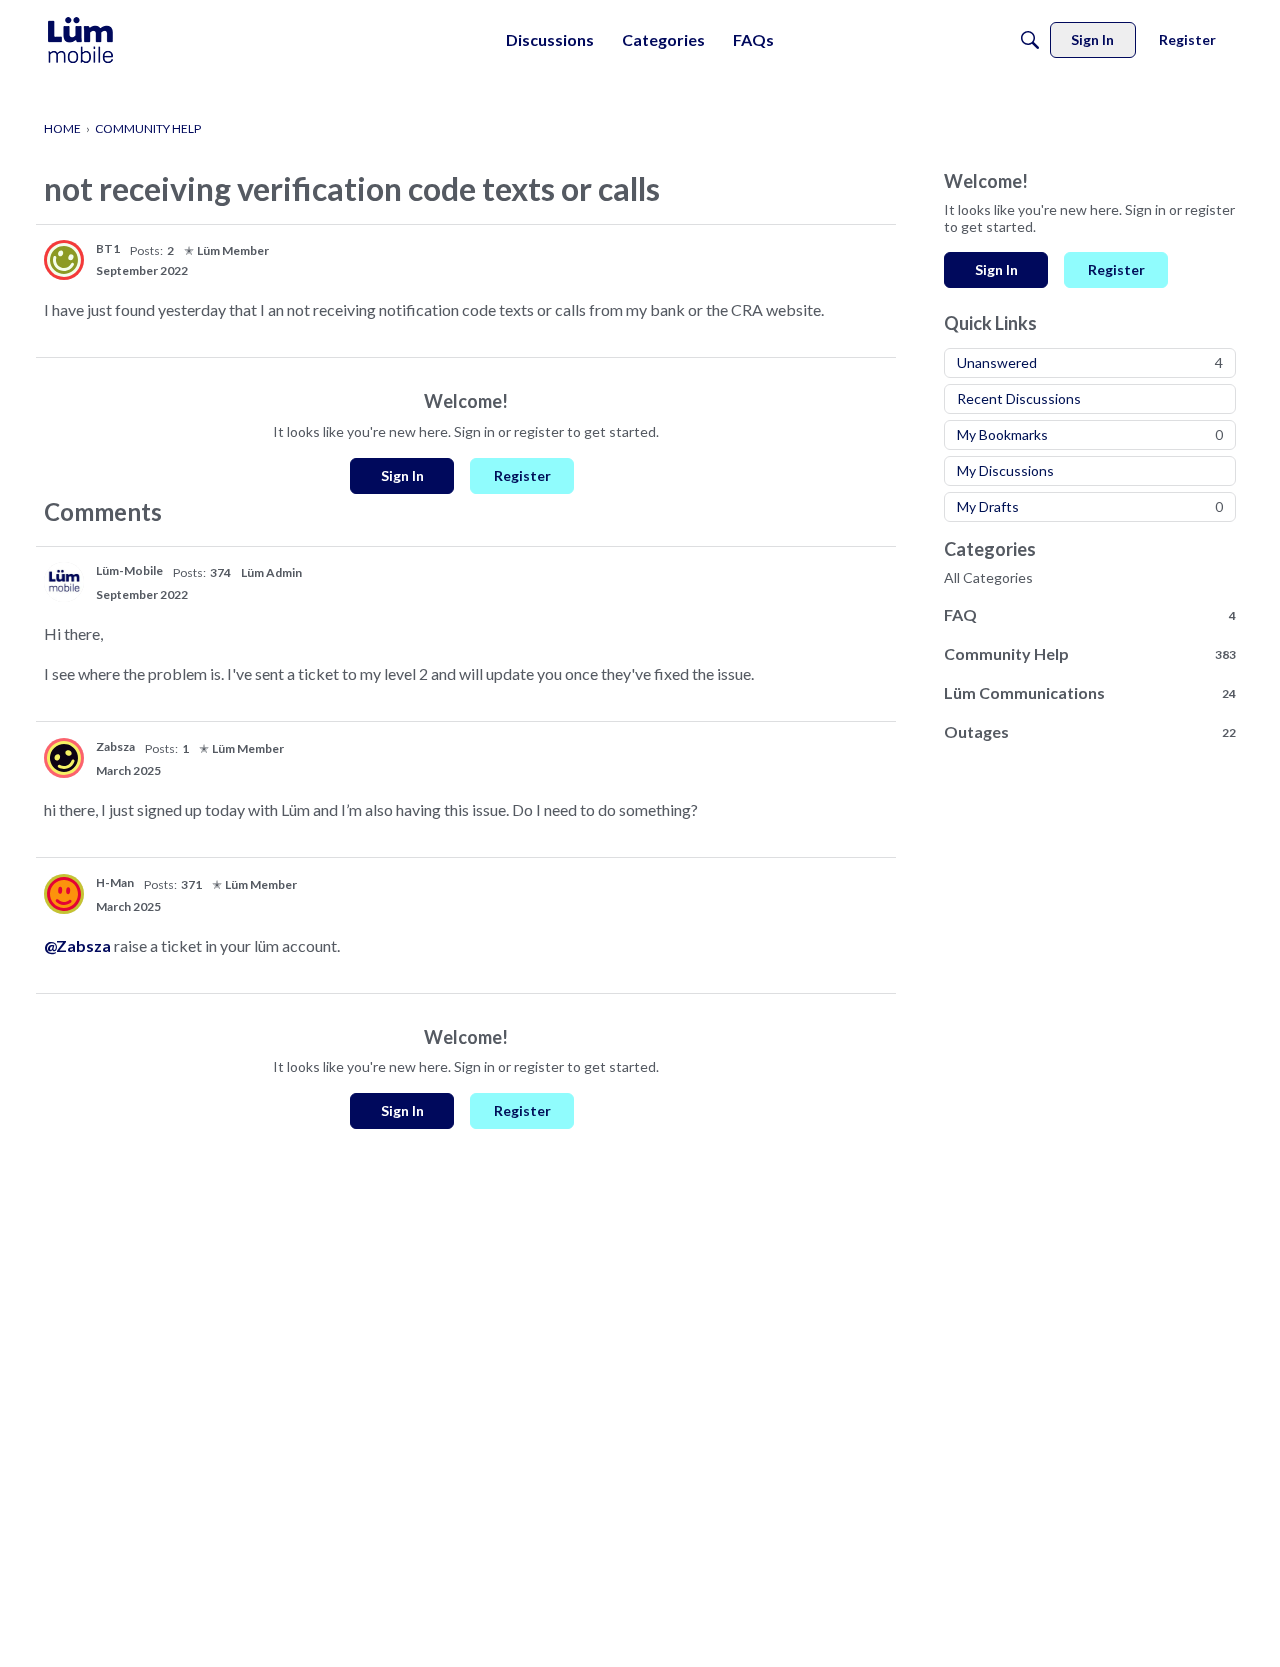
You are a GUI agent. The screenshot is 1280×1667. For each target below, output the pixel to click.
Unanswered (1090, 362)
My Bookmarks (1090, 434)
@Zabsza (77, 945)
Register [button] (522, 475)
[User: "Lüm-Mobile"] (64, 582)
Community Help (1090, 653)
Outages (1090, 731)
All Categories (988, 577)
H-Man (115, 882)
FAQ (1090, 614)
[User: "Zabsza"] (64, 758)
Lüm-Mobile (129, 570)
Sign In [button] (402, 475)
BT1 (108, 248)
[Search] (1030, 40)
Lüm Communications (1090, 692)
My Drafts (1090, 506)
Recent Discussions (1019, 398)
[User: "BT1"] (64, 260)
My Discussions (1005, 470)
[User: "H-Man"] (64, 894)
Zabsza (115, 746)
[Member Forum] (80, 40)
